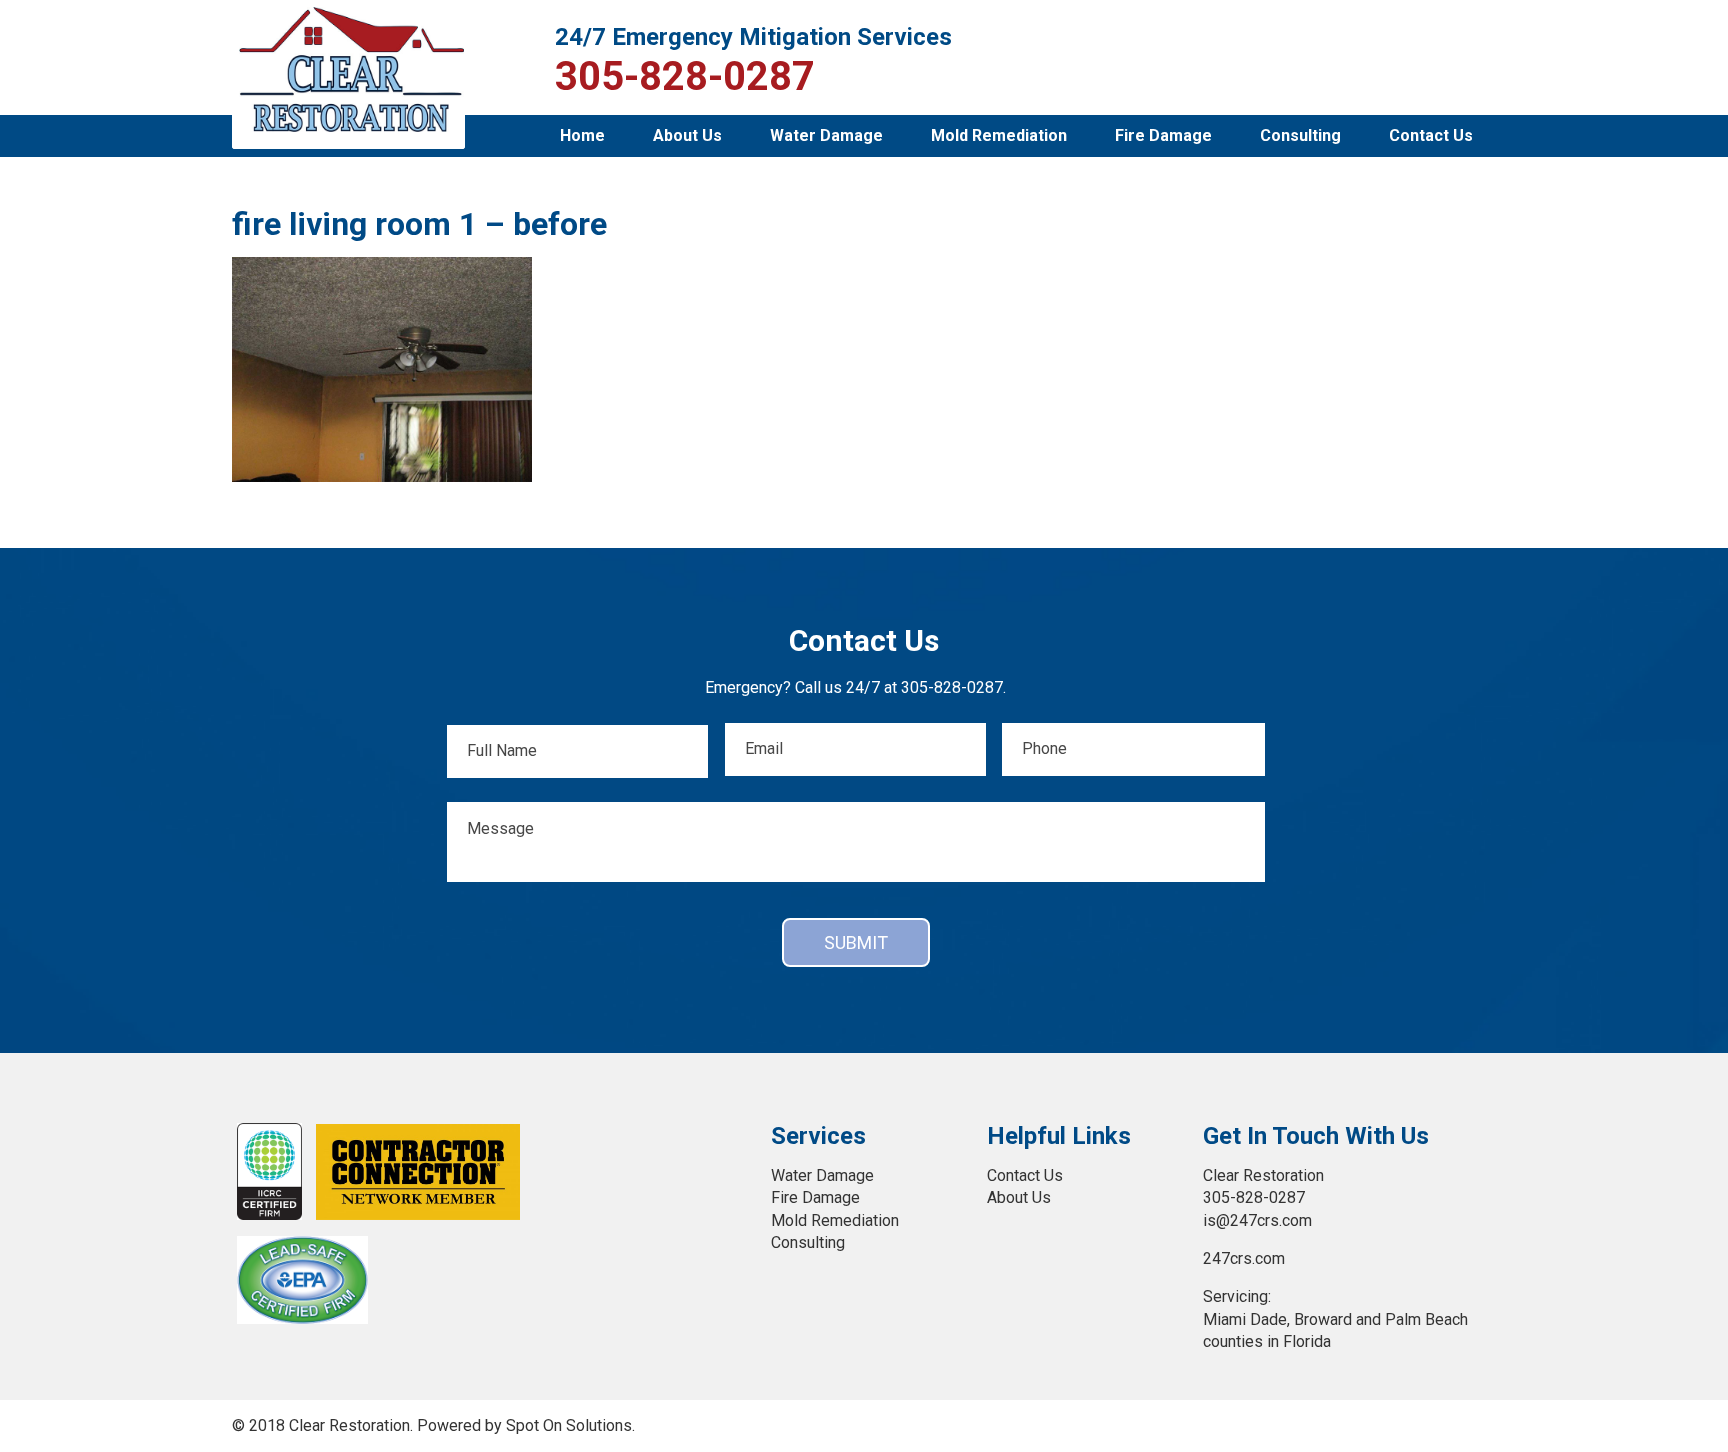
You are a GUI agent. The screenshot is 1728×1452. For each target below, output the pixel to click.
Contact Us (1431, 135)
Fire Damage (1163, 135)
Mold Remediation (999, 135)
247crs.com (1244, 1258)
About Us (687, 135)
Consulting (1300, 135)
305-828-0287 (685, 77)
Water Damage (826, 135)
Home (582, 135)
